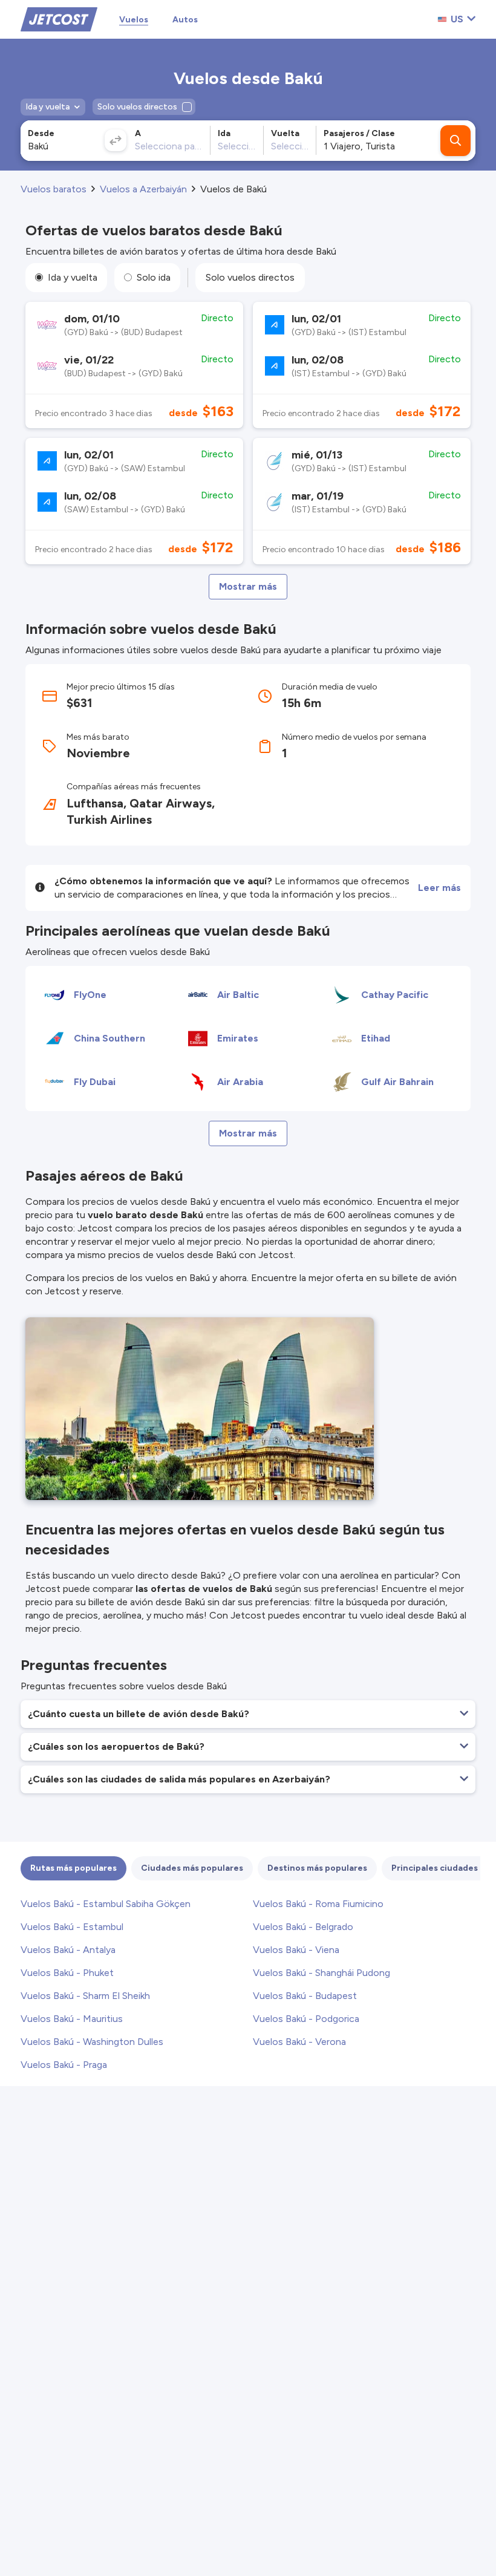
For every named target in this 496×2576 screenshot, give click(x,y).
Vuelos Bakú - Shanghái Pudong (321, 1973)
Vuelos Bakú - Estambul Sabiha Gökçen (106, 1904)
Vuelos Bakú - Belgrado (303, 1927)
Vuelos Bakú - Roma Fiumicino (318, 1904)
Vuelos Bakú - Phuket (67, 1973)
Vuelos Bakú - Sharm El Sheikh (85, 1996)
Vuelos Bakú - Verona (299, 2042)
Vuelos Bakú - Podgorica (306, 2019)
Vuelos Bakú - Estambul (72, 1927)
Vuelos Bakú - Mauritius (72, 2019)
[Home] (59, 18)
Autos (185, 20)
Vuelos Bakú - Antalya (68, 1950)
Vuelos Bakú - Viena (296, 1950)
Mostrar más (248, 586)
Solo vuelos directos (250, 277)
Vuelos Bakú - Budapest (305, 1996)
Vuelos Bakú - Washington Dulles (92, 2042)
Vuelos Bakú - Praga (64, 2065)
